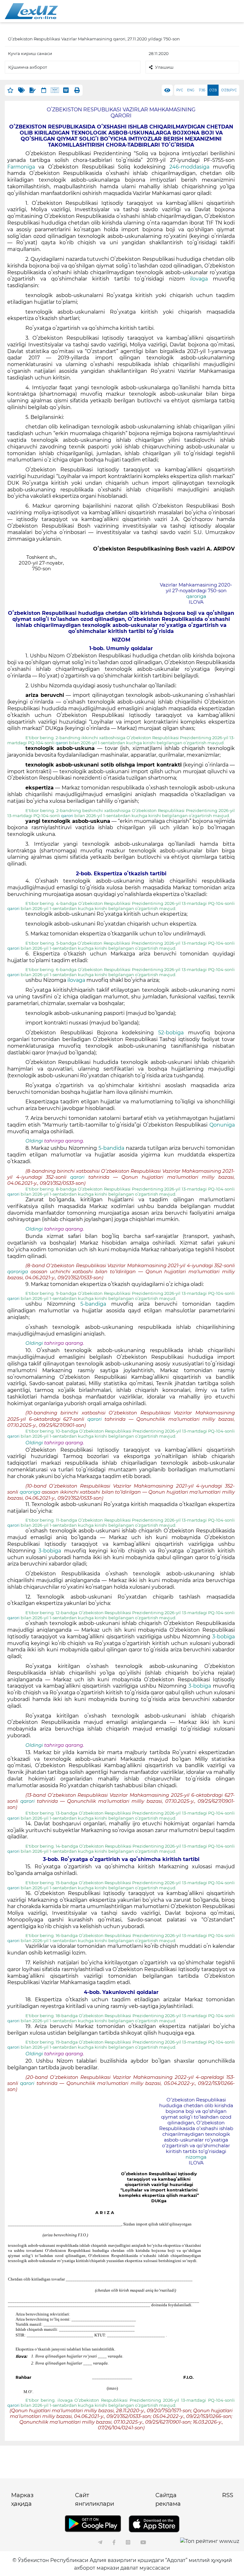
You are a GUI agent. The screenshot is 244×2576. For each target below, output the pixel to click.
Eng (191, 90)
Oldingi (34, 1141)
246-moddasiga (191, 167)
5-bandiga (96, 1304)
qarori (62, 743)
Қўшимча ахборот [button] (28, 67)
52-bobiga (173, 1033)
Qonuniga (222, 1125)
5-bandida (112, 1148)
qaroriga (196, 596)
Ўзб (202, 90)
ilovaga (199, 279)
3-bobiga (51, 1551)
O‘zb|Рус (229, 90)
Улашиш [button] (164, 67)
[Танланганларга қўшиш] (10, 90)
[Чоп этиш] (77, 90)
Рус (180, 90)
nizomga (196, 2157)
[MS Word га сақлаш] (66, 90)
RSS (228, 2495)
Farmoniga (21, 167)
